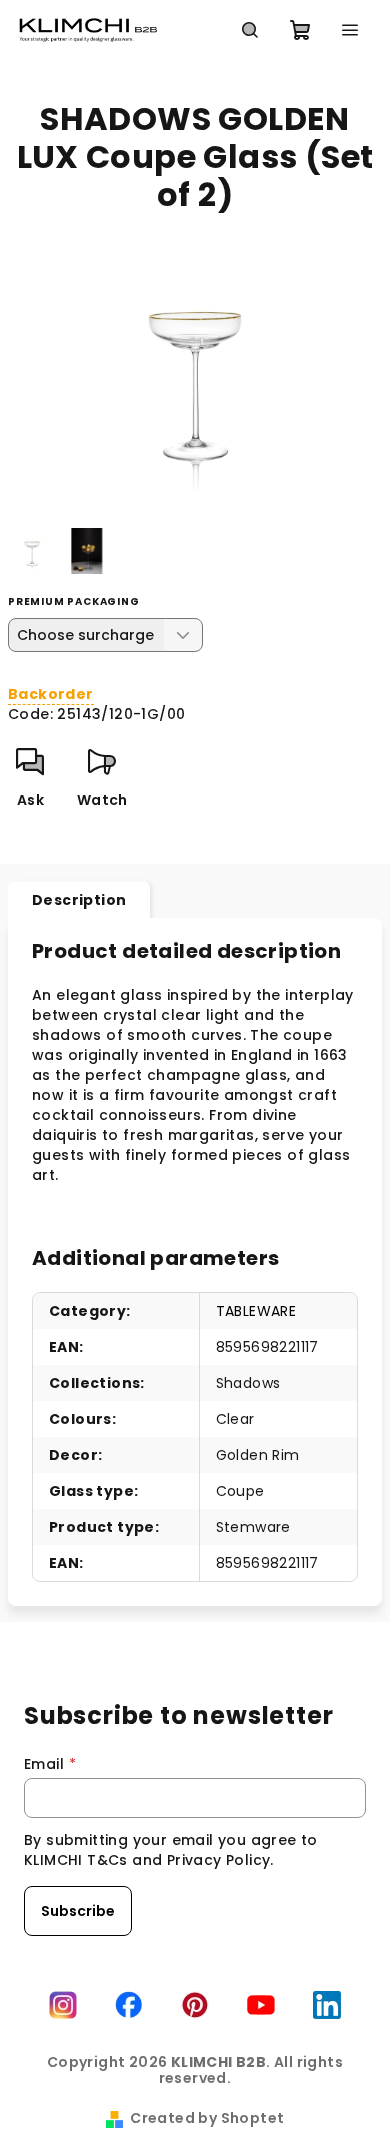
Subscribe (78, 1911)
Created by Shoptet (207, 2118)
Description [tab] (79, 900)
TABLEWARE (256, 1311)
